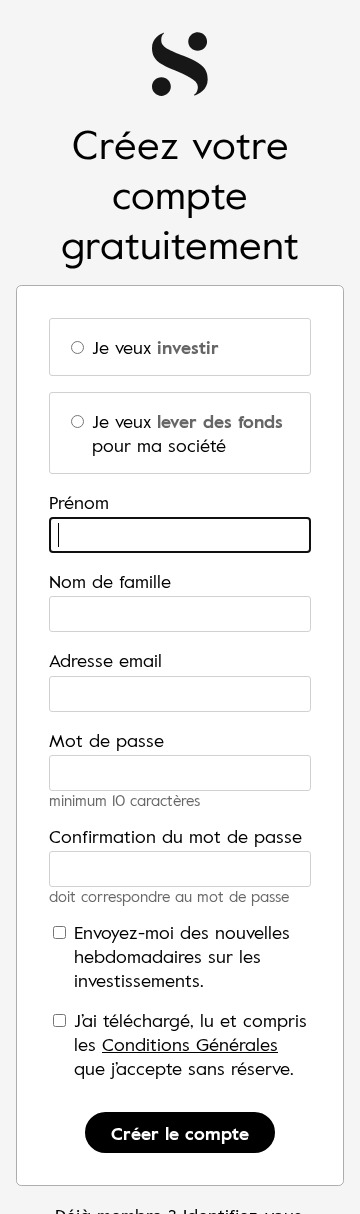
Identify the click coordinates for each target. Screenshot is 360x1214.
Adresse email (105, 660)
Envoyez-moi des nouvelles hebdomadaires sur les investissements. (182, 956)
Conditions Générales (190, 1044)
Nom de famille (110, 581)
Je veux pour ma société (187, 433)
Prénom (79, 502)
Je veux (155, 347)
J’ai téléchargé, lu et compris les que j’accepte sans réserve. (190, 1044)
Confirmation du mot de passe (175, 836)
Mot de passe (106, 740)
